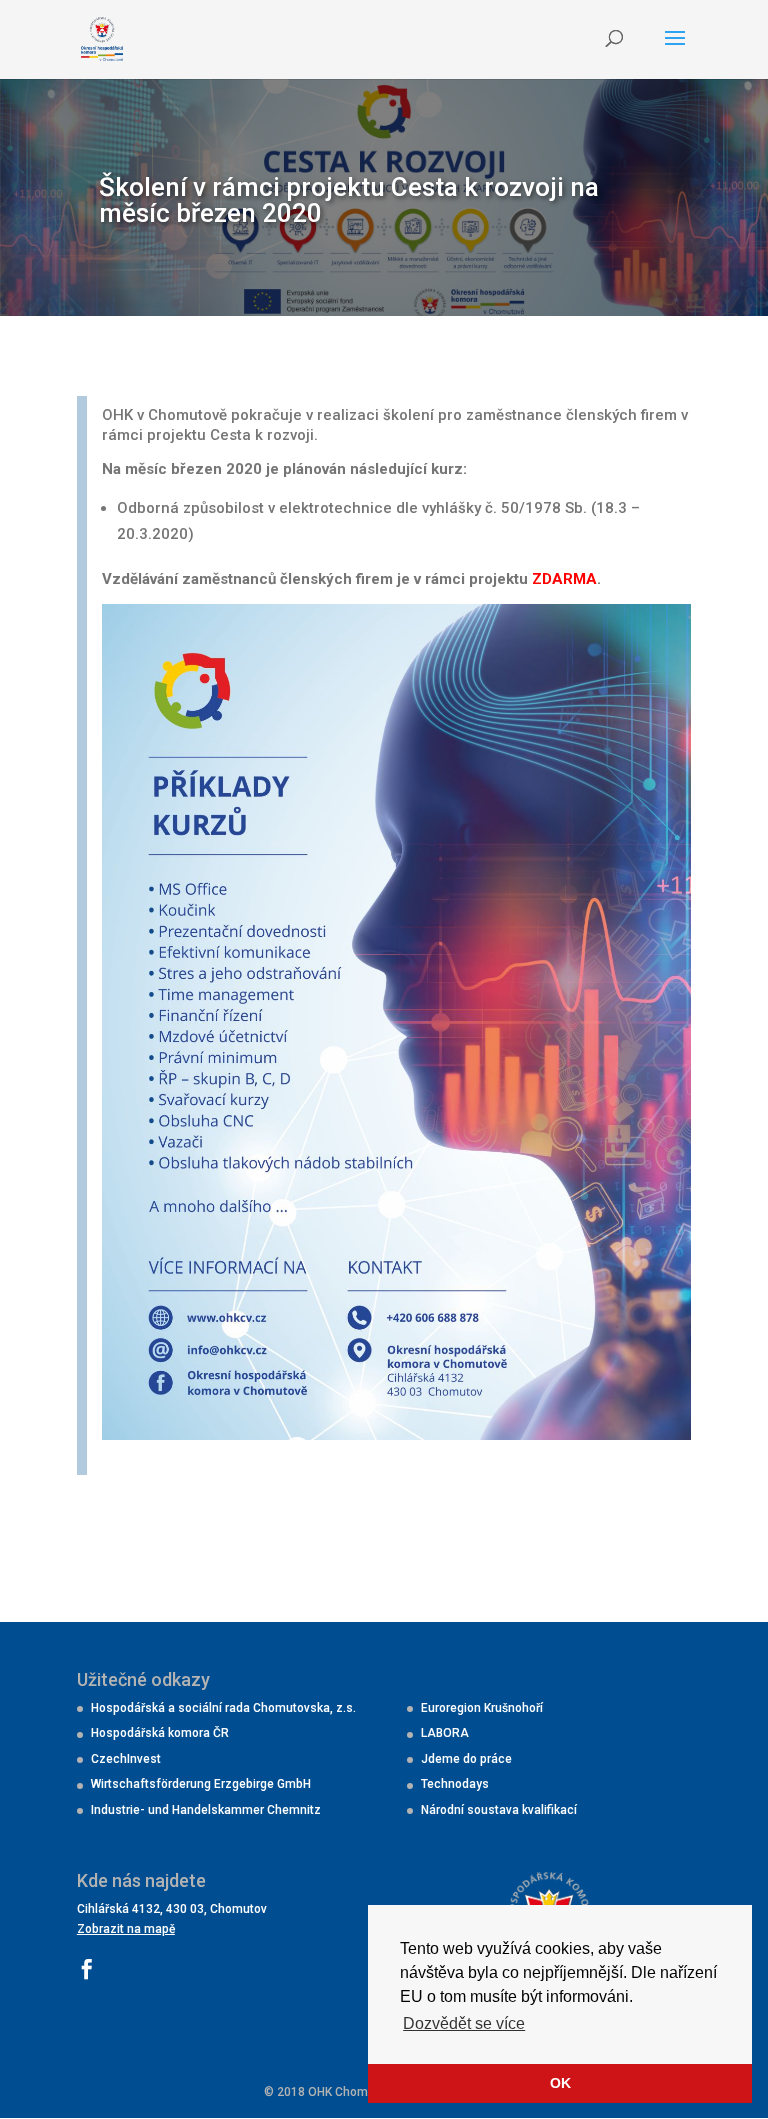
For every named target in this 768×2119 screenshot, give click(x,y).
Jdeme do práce (466, 1759)
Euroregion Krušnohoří (482, 1708)
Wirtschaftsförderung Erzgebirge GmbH (201, 1784)
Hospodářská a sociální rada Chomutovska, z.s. (223, 1708)
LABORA (445, 1733)
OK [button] (560, 2083)
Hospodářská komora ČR (160, 1733)
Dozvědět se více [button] (464, 2023)
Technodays (455, 1784)
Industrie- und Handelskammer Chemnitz (206, 1810)
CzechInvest (126, 1759)
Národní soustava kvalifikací (499, 1810)
